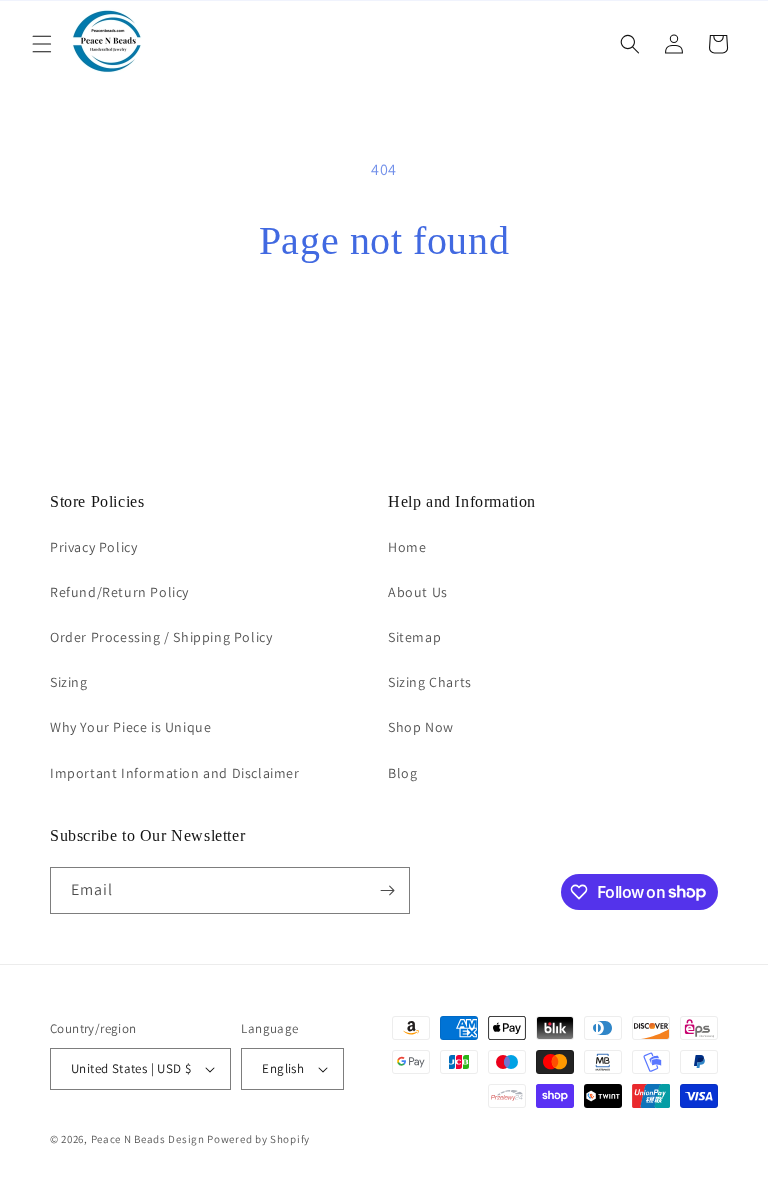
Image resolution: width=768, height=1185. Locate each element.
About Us (418, 592)
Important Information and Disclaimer (175, 773)
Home (407, 547)
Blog (402, 773)
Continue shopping (384, 329)
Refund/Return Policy (119, 592)
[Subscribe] (387, 890)
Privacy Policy (93, 547)
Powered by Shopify (258, 1139)
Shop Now (421, 727)
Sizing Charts (430, 682)
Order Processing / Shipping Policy (161, 637)
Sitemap (414, 637)
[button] (42, 44)
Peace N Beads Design (148, 1139)
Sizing (69, 682)
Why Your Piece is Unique (130, 727)
